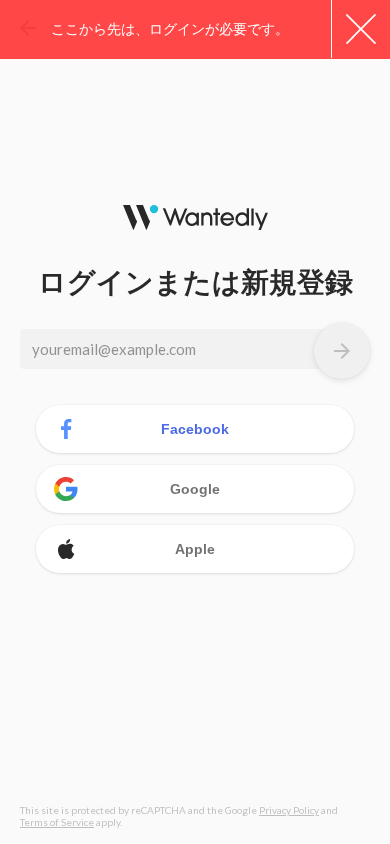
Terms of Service (57, 822)
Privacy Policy (289, 810)
